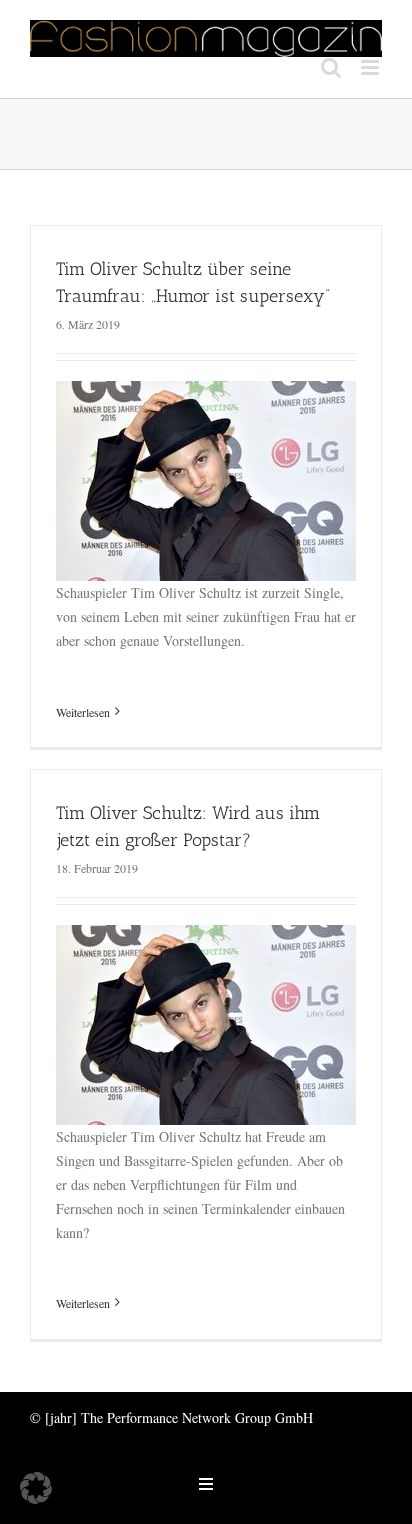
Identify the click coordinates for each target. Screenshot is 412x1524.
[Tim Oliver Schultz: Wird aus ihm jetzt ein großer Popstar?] (206, 936)
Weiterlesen (83, 712)
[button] (36, 1488)
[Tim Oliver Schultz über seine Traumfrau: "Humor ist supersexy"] (206, 392)
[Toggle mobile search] (331, 67)
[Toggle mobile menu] (371, 67)
